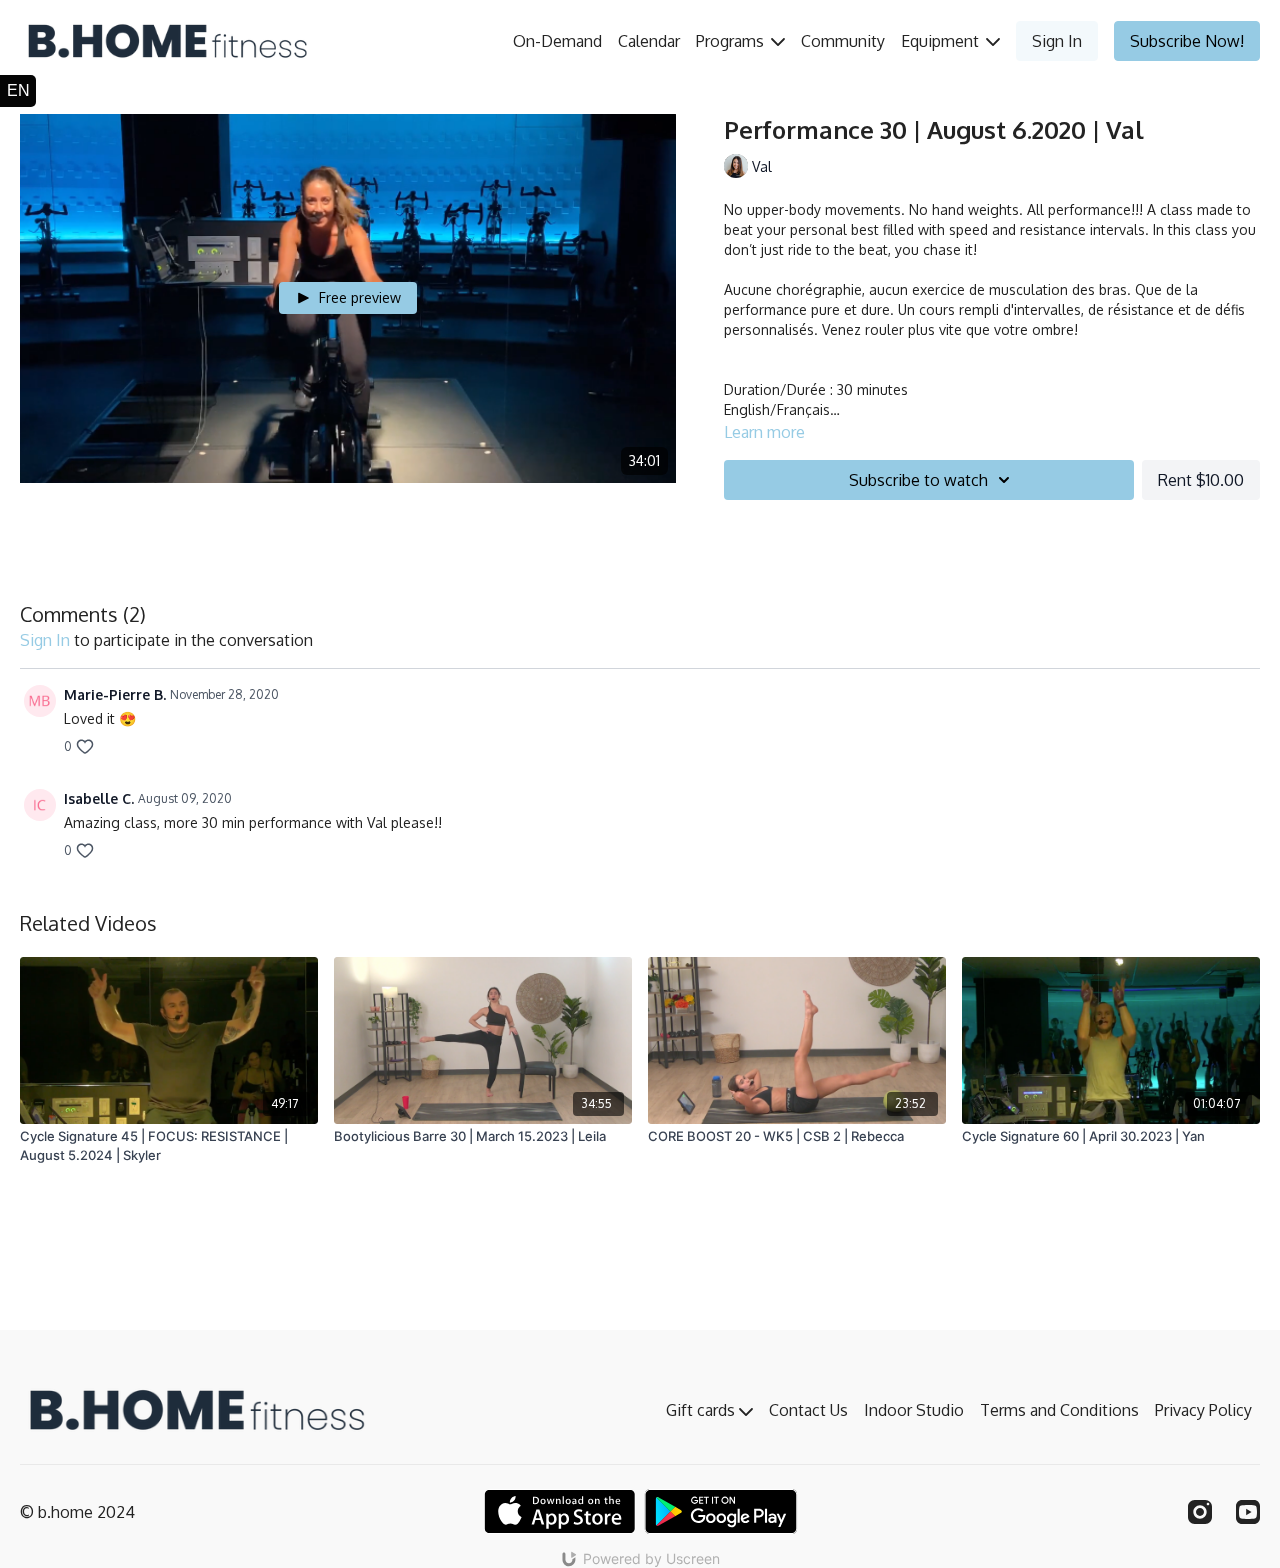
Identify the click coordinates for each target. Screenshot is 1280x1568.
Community (843, 41)
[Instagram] (1200, 1512)
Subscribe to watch (918, 480)
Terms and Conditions (1059, 1410)
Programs (732, 41)
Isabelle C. (99, 798)
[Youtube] (1248, 1512)
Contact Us (808, 1410)
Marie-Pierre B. (115, 694)
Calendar (649, 41)
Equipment (942, 41)
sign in (45, 640)
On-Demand (557, 41)
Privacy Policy (1203, 1410)
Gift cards (702, 1410)
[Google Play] (721, 1511)
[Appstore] (559, 1511)
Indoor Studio (914, 1410)
